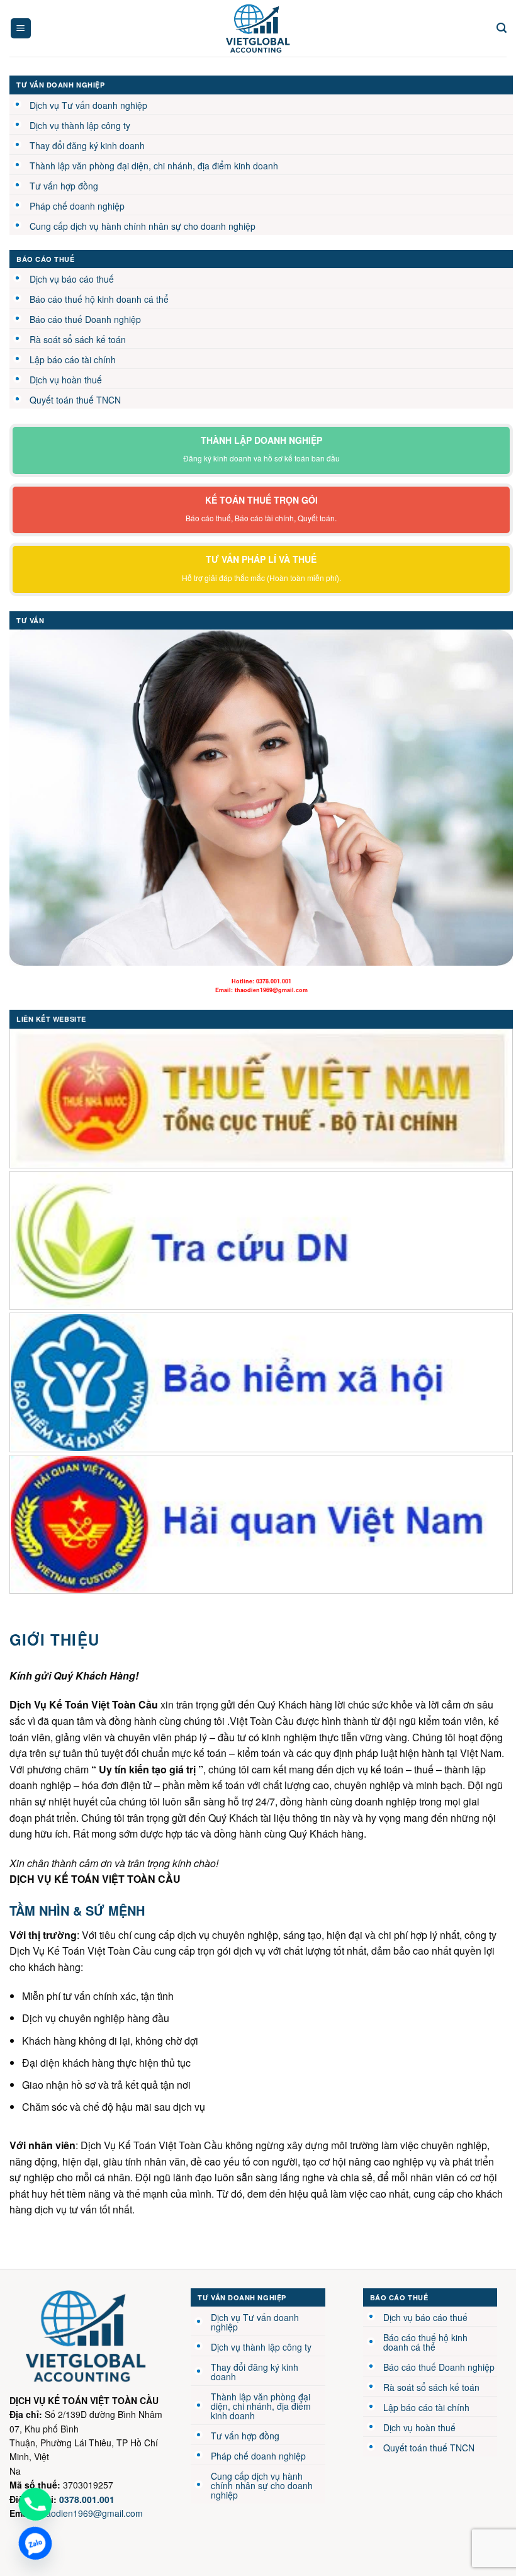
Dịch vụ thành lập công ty (80, 125)
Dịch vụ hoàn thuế (66, 380)
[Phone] (35, 2504)
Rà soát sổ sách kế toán (78, 339)
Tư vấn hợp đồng (64, 186)
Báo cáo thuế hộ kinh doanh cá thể (99, 299)
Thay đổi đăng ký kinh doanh (87, 145)
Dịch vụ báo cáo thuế (72, 279)
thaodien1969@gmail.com (271, 990)
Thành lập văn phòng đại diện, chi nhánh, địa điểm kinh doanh (154, 166)
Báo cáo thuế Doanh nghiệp (85, 319)
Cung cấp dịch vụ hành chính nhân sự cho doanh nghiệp (143, 226)
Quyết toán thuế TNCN (75, 400)
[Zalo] (35, 2543)
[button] (21, 29)
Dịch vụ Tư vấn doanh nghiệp (88, 105)
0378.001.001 (274, 981)
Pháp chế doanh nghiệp (77, 206)
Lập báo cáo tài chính (73, 359)
